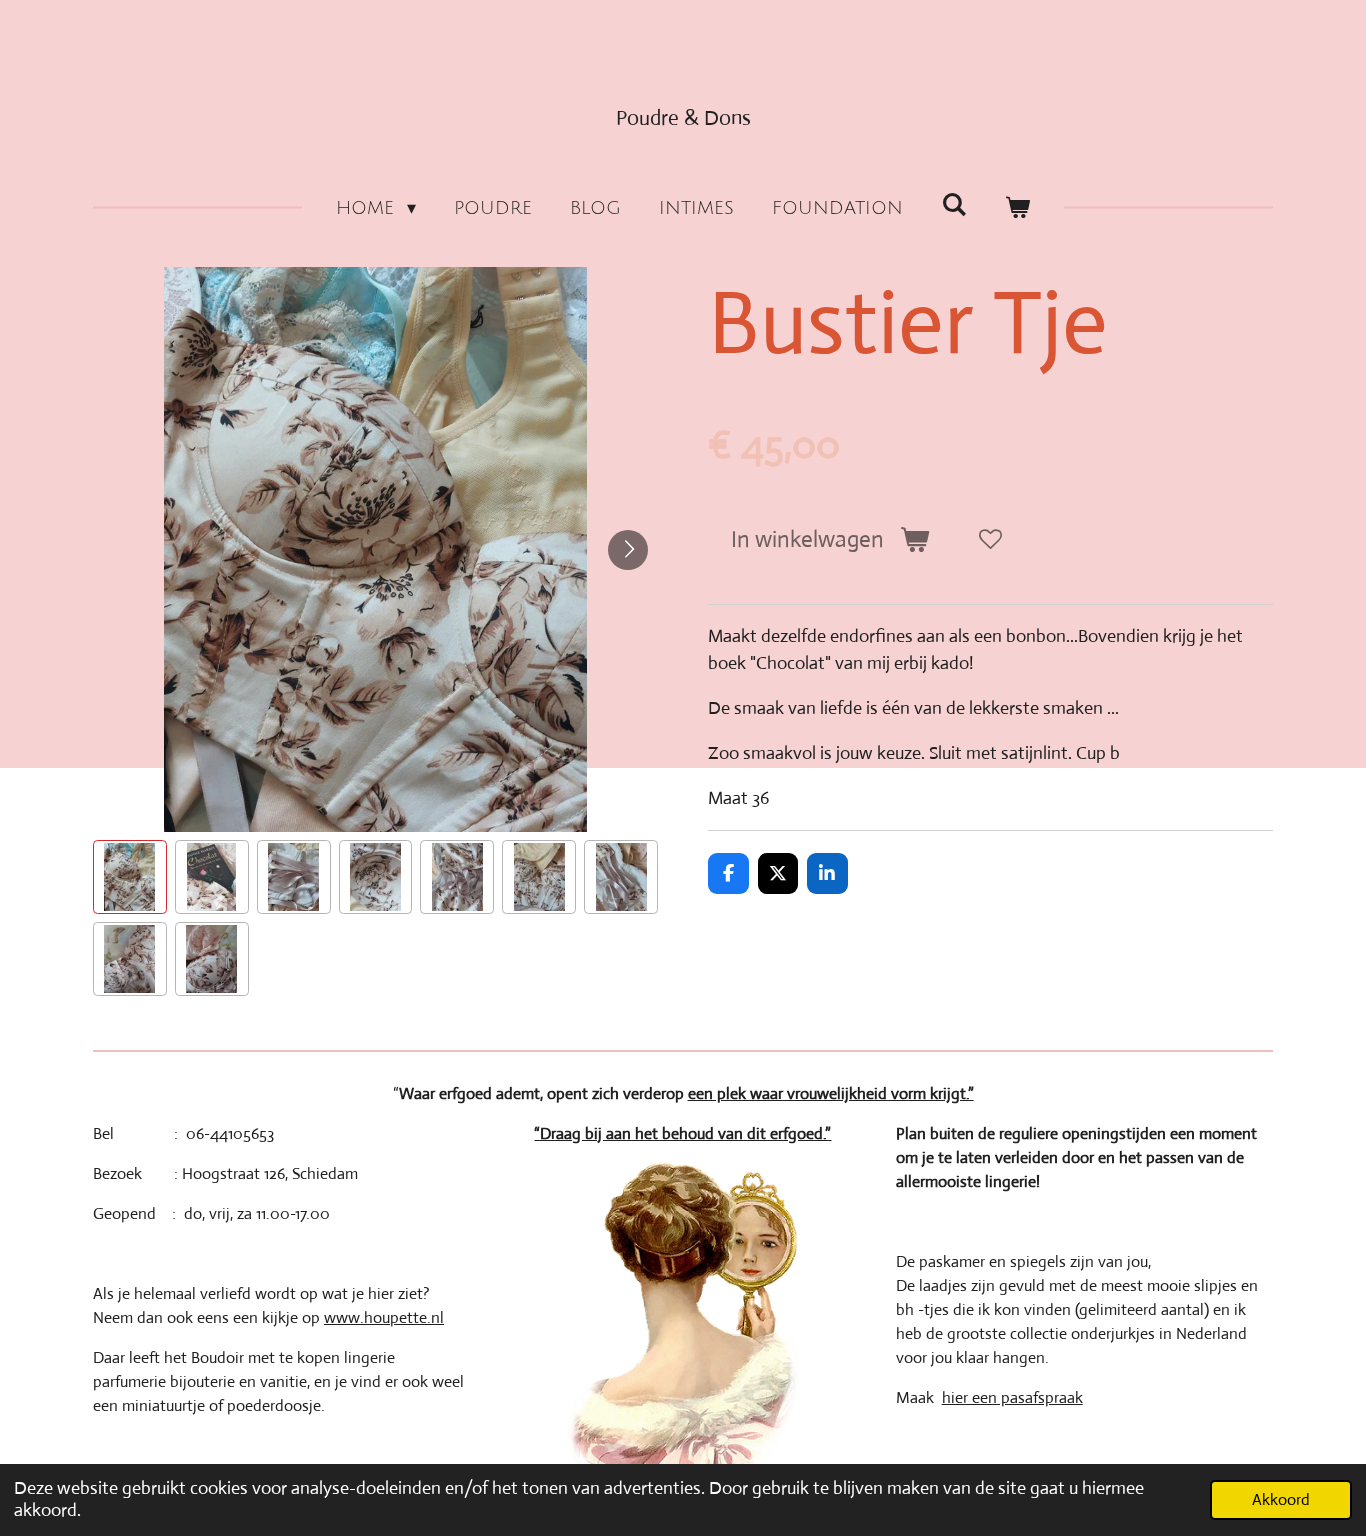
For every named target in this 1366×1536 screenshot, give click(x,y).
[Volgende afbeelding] (628, 550)
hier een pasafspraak (1012, 1397)
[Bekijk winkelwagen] (1017, 208)
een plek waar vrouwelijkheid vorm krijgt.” (831, 1093)
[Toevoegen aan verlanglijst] (990, 539)
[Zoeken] (953, 205)
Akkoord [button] (1281, 1499)
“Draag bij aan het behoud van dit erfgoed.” (682, 1133)
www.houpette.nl (384, 1317)
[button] (130, 877)
